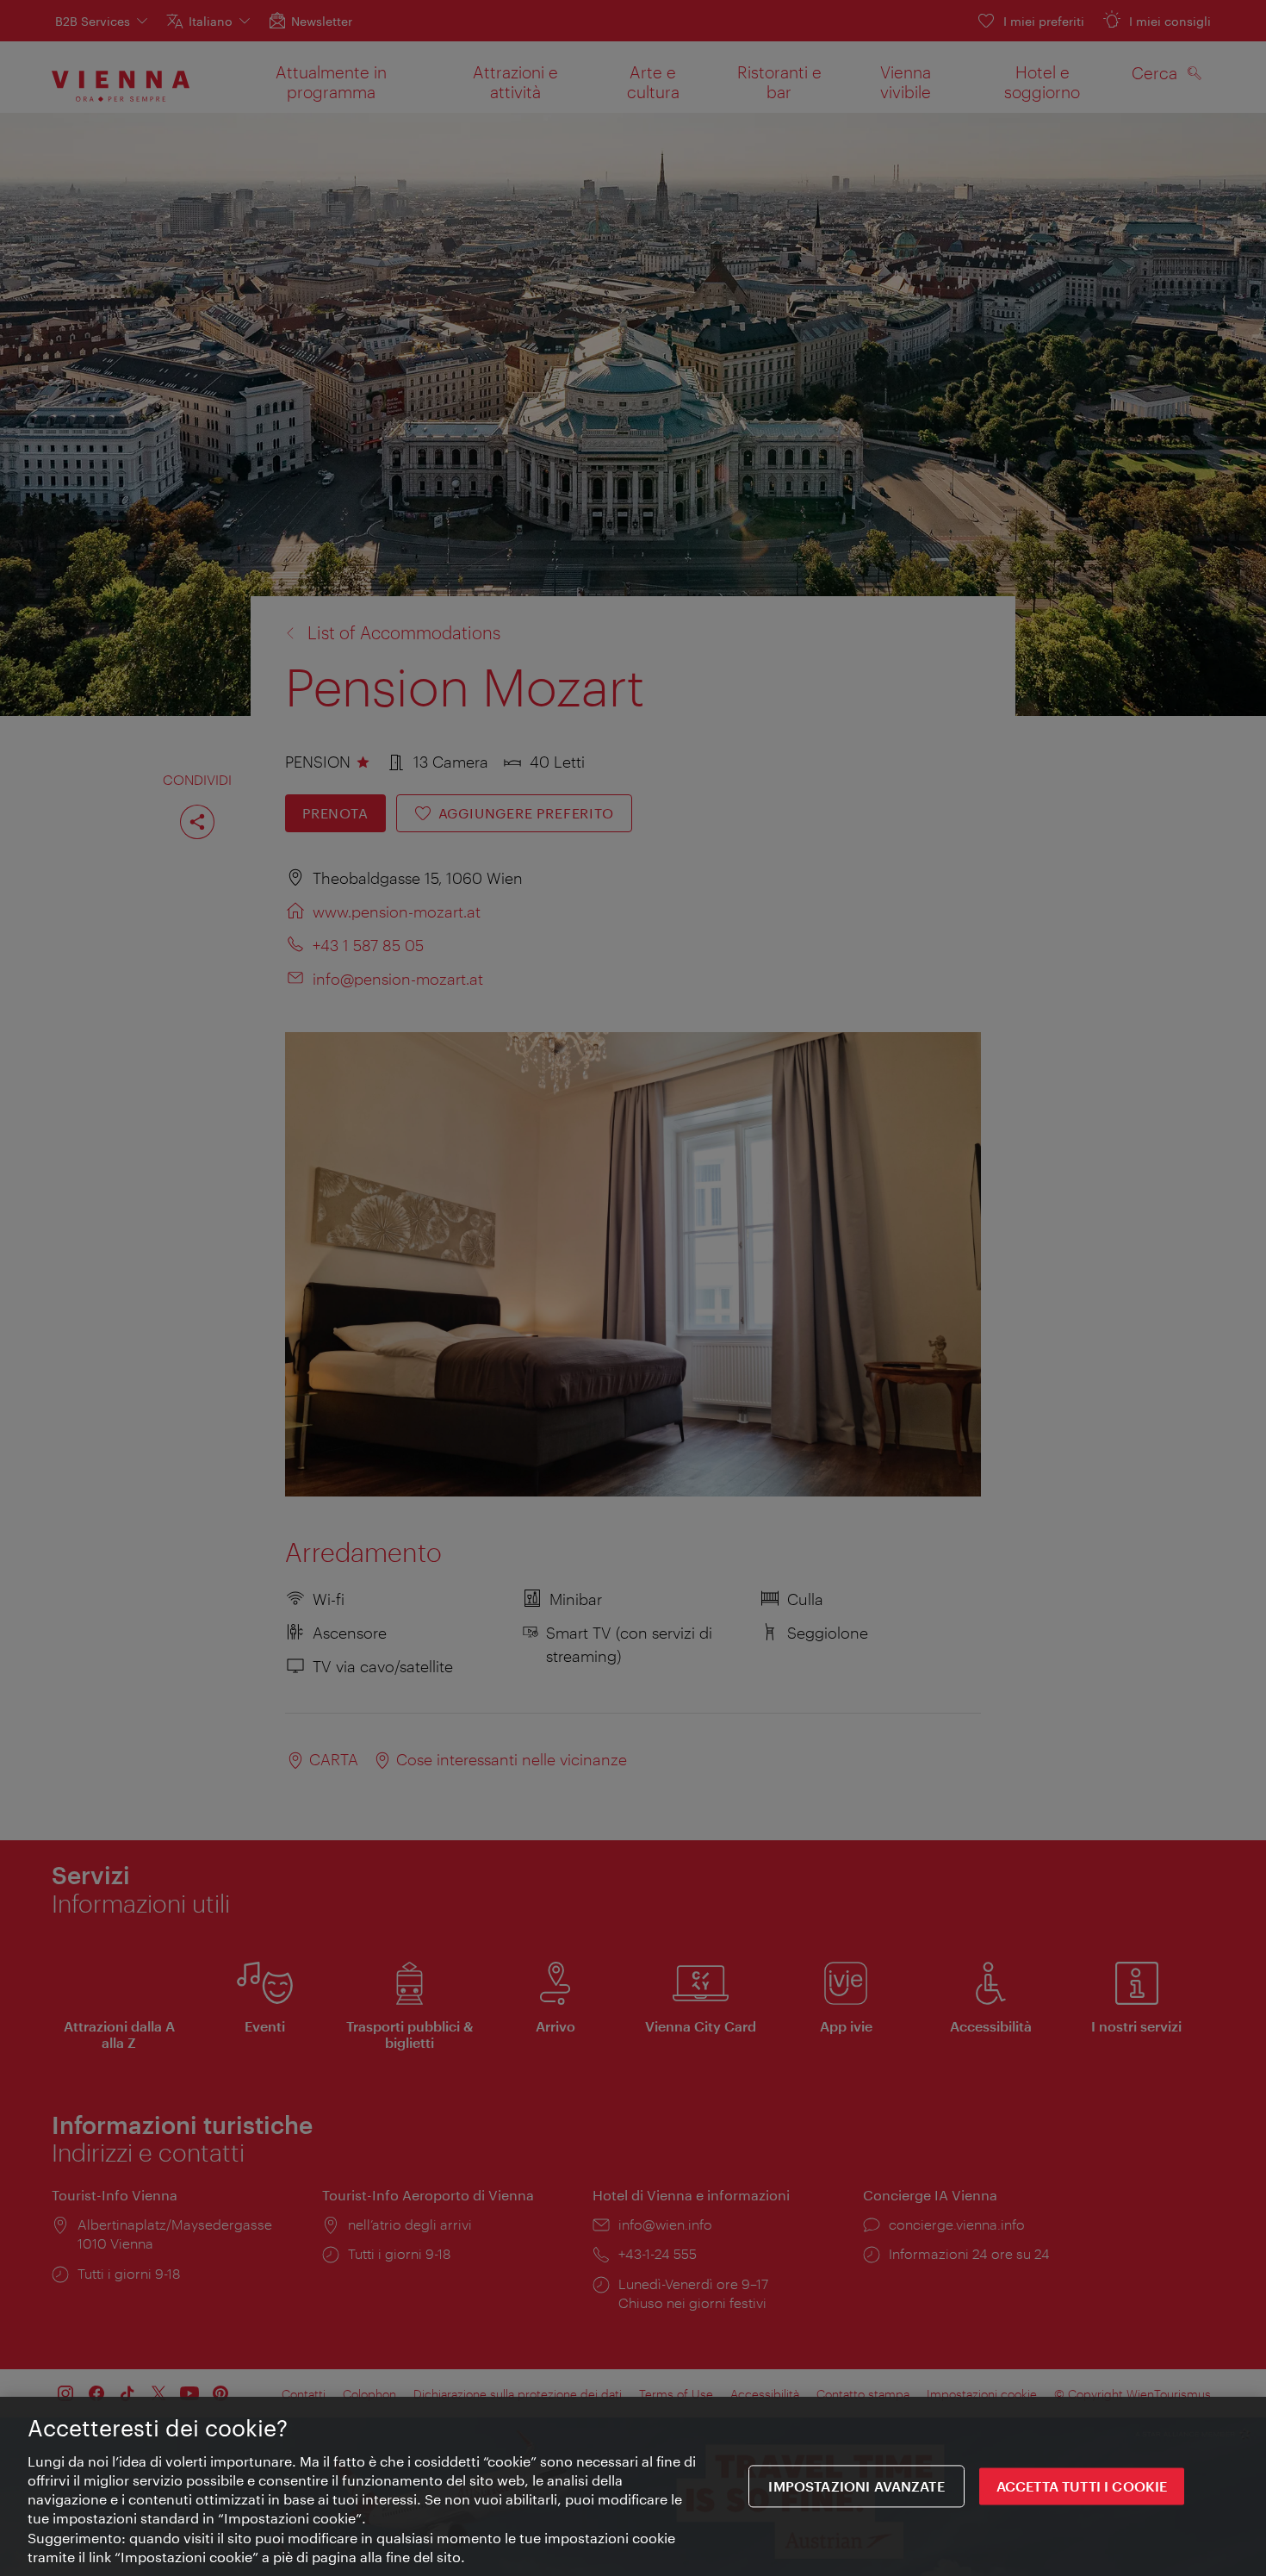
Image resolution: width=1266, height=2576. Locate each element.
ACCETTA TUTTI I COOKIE (1082, 2487)
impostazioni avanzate (856, 2487)
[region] (633, 2486)
